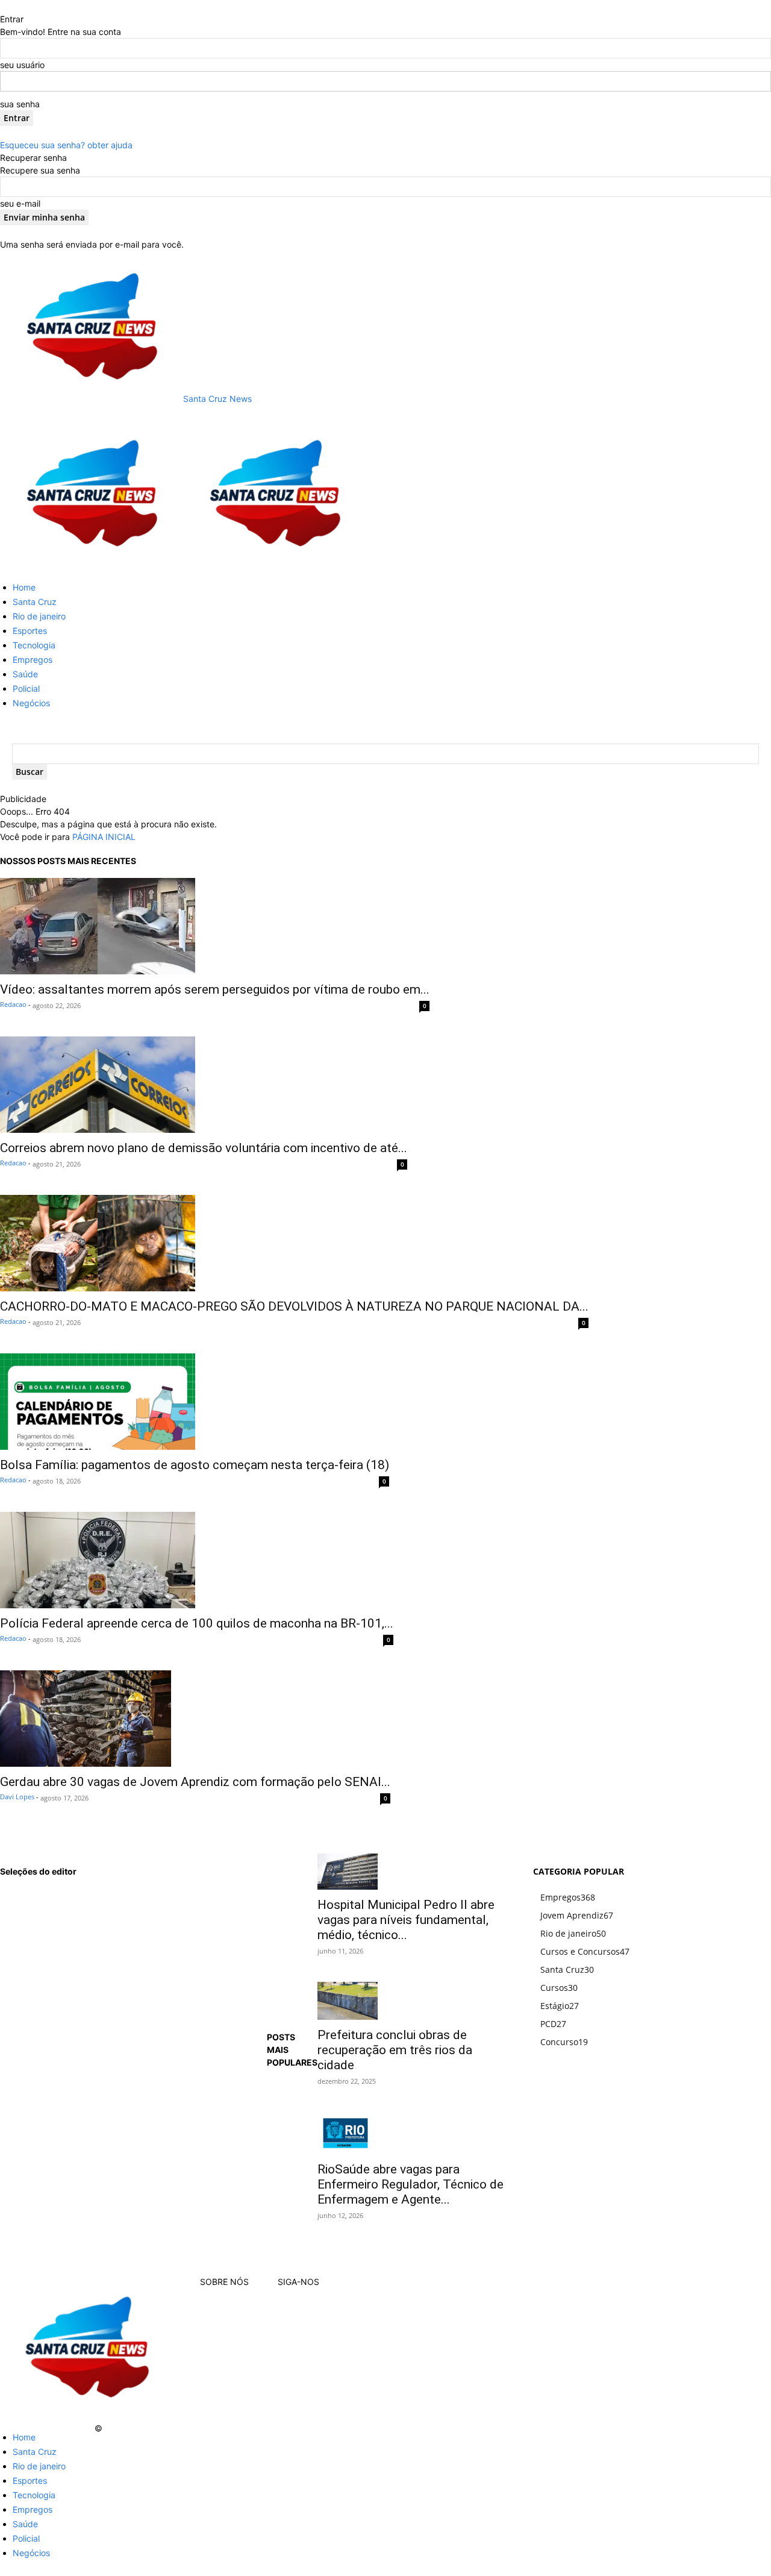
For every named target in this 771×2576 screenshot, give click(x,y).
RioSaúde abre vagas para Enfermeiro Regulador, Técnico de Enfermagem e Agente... (410, 2184)
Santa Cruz (35, 602)
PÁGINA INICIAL (104, 837)
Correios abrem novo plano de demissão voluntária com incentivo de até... (204, 1148)
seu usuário (22, 65)
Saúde (25, 674)
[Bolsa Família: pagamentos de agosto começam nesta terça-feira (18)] (195, 1402)
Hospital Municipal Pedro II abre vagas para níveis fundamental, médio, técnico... (406, 1920)
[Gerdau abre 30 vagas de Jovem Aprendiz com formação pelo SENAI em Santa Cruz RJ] (195, 1719)
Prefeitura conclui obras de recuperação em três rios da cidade (395, 2050)
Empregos (33, 660)
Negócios (31, 703)
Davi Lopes (17, 1797)
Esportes (30, 631)
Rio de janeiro (39, 616)
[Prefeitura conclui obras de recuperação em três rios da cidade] (411, 2001)
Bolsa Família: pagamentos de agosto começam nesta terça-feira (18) (195, 1465)
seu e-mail (20, 203)
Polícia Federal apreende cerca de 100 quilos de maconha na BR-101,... (197, 1623)
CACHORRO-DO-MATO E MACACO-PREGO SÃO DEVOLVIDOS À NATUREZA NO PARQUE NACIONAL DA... (294, 1306)
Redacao (13, 1004)
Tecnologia (34, 645)
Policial (26, 688)
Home (24, 587)
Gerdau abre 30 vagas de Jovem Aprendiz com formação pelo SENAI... (195, 1782)
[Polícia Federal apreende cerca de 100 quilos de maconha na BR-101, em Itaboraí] (197, 1560)
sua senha (20, 104)
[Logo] (92, 566)
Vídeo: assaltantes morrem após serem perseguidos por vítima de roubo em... (215, 989)
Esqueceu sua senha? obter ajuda (66, 145)
